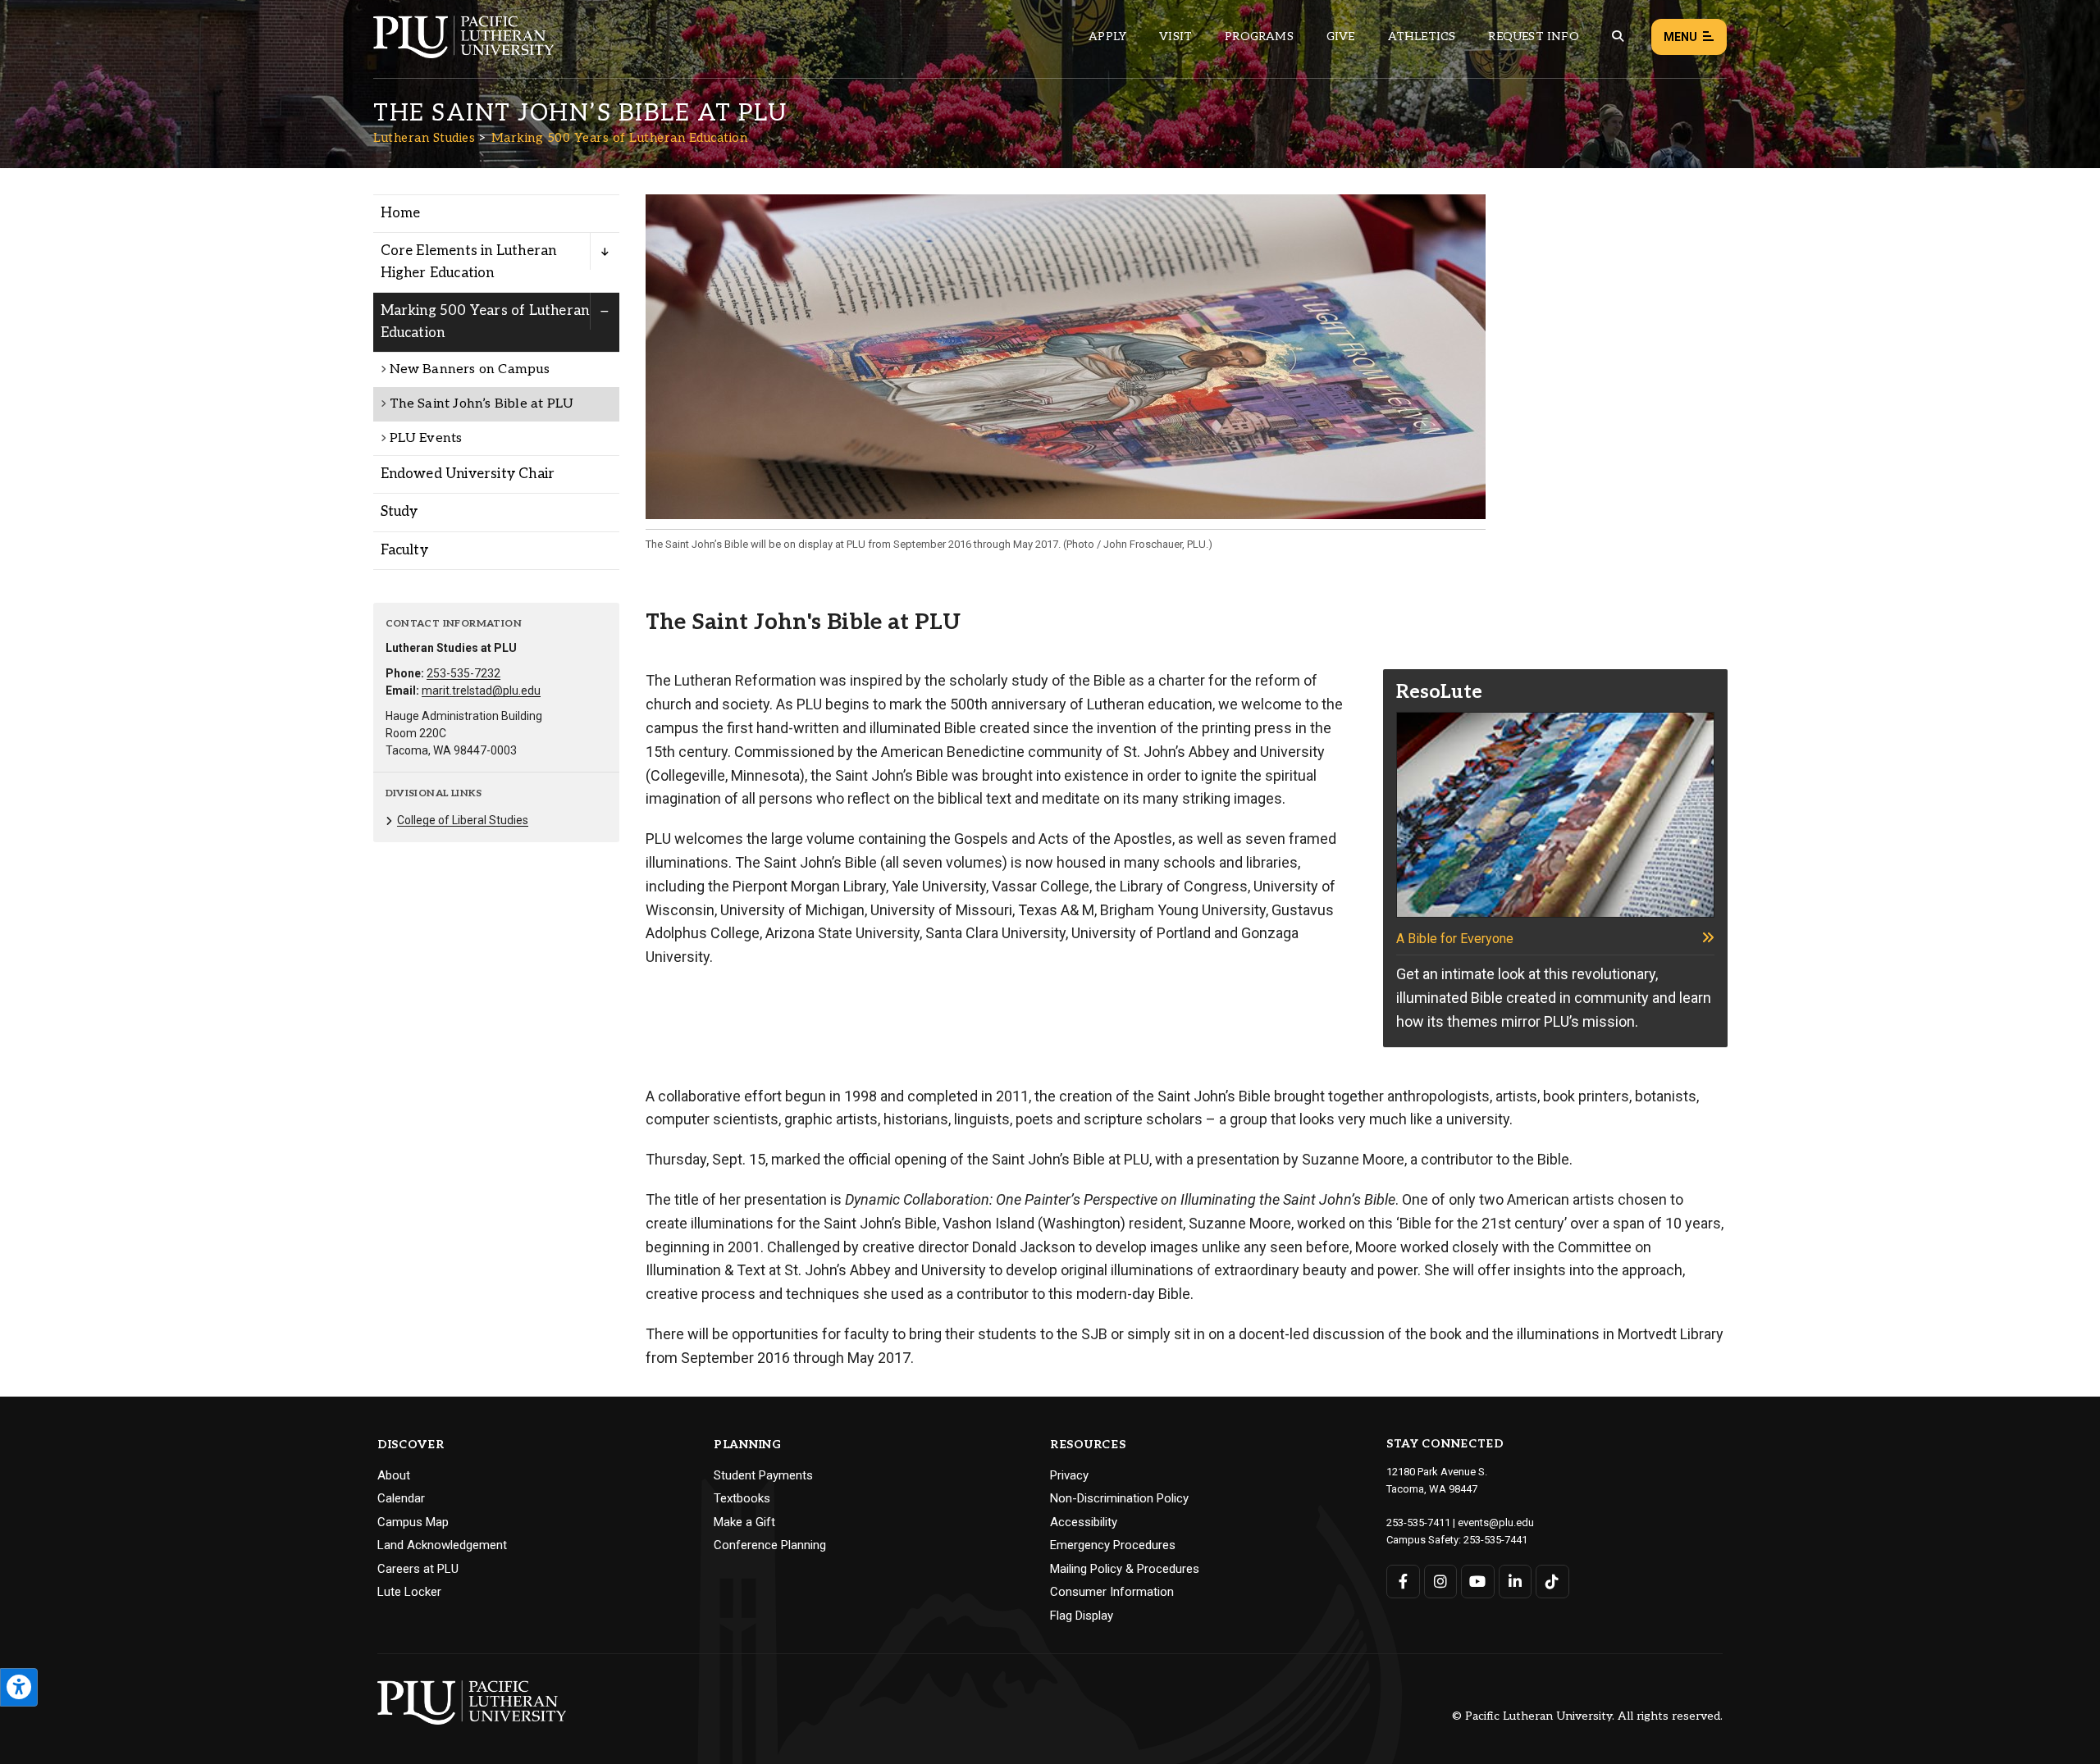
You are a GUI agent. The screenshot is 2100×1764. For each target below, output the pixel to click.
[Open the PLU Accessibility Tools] (19, 1687)
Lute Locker (409, 1592)
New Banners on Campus (470, 369)
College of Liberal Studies (463, 820)
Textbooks (742, 1498)
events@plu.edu (1496, 1522)
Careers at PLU (418, 1569)
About (394, 1475)
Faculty (404, 550)
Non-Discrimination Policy (1119, 1498)
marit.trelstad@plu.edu (481, 691)
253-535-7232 (463, 673)
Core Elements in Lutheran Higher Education (469, 262)
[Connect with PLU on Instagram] (1441, 1582)
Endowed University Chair (468, 474)
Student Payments (763, 1475)
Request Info (1533, 36)
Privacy (1069, 1475)
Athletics (1422, 36)
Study (399, 512)
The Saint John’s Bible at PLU (482, 404)
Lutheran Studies (424, 138)
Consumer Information (1112, 1592)
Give (1341, 36)
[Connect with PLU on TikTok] (1552, 1582)
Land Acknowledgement (442, 1545)
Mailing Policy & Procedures (1125, 1569)
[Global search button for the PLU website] (1618, 36)
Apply (1107, 36)
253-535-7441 (1495, 1540)
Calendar (401, 1498)
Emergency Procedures (1113, 1545)
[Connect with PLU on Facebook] (1403, 1582)
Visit (1176, 36)
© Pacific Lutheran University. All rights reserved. (1587, 1717)
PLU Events (426, 438)
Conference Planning (770, 1545)
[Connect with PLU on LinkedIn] (1516, 1582)
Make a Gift (744, 1522)
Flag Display (1082, 1616)
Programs (1259, 36)
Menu (1680, 37)
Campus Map (413, 1522)
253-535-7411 (1418, 1522)
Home (401, 213)
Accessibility (1084, 1522)
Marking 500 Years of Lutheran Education (620, 138)
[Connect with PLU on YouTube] (1478, 1582)
